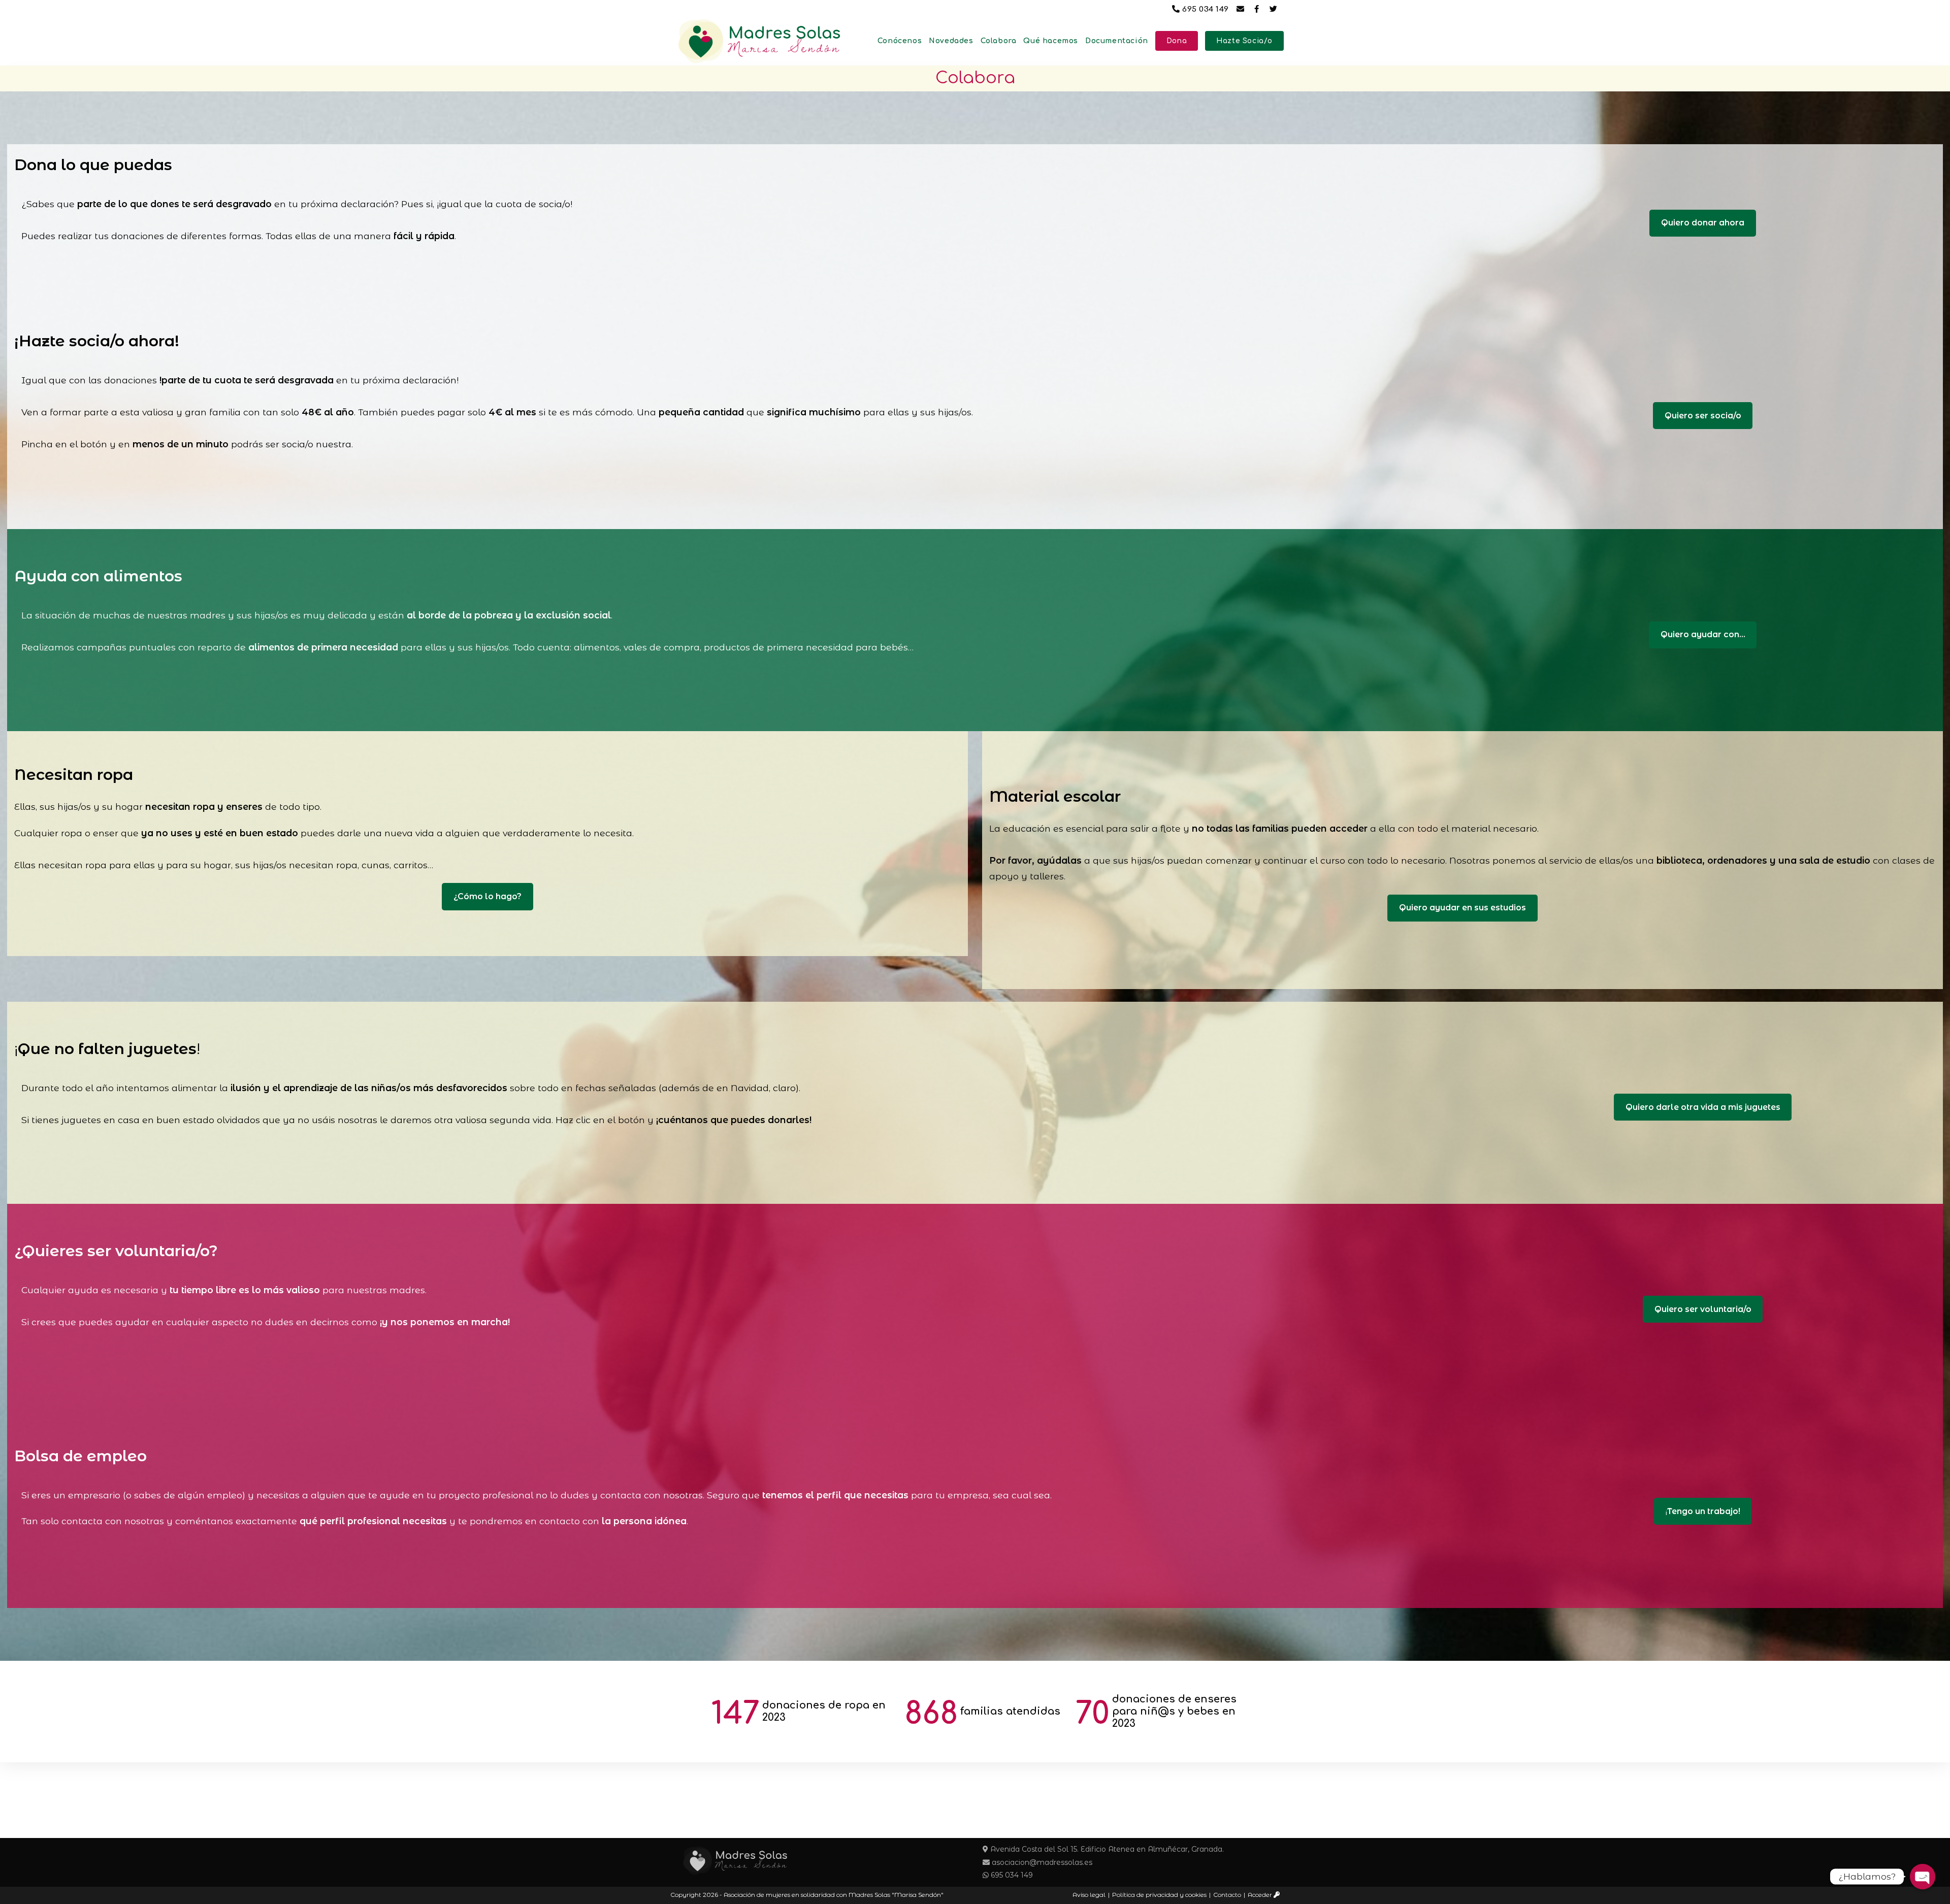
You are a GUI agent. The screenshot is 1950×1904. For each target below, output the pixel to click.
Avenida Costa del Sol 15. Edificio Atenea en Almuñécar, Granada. (1106, 1849)
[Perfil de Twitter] (1275, 9)
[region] (975, 1712)
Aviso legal (1089, 1895)
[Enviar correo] (1242, 9)
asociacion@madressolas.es (1041, 1862)
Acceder (1261, 1895)
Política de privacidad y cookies (1159, 1895)
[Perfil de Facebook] (1258, 9)
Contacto (1227, 1895)
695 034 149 (1206, 9)
